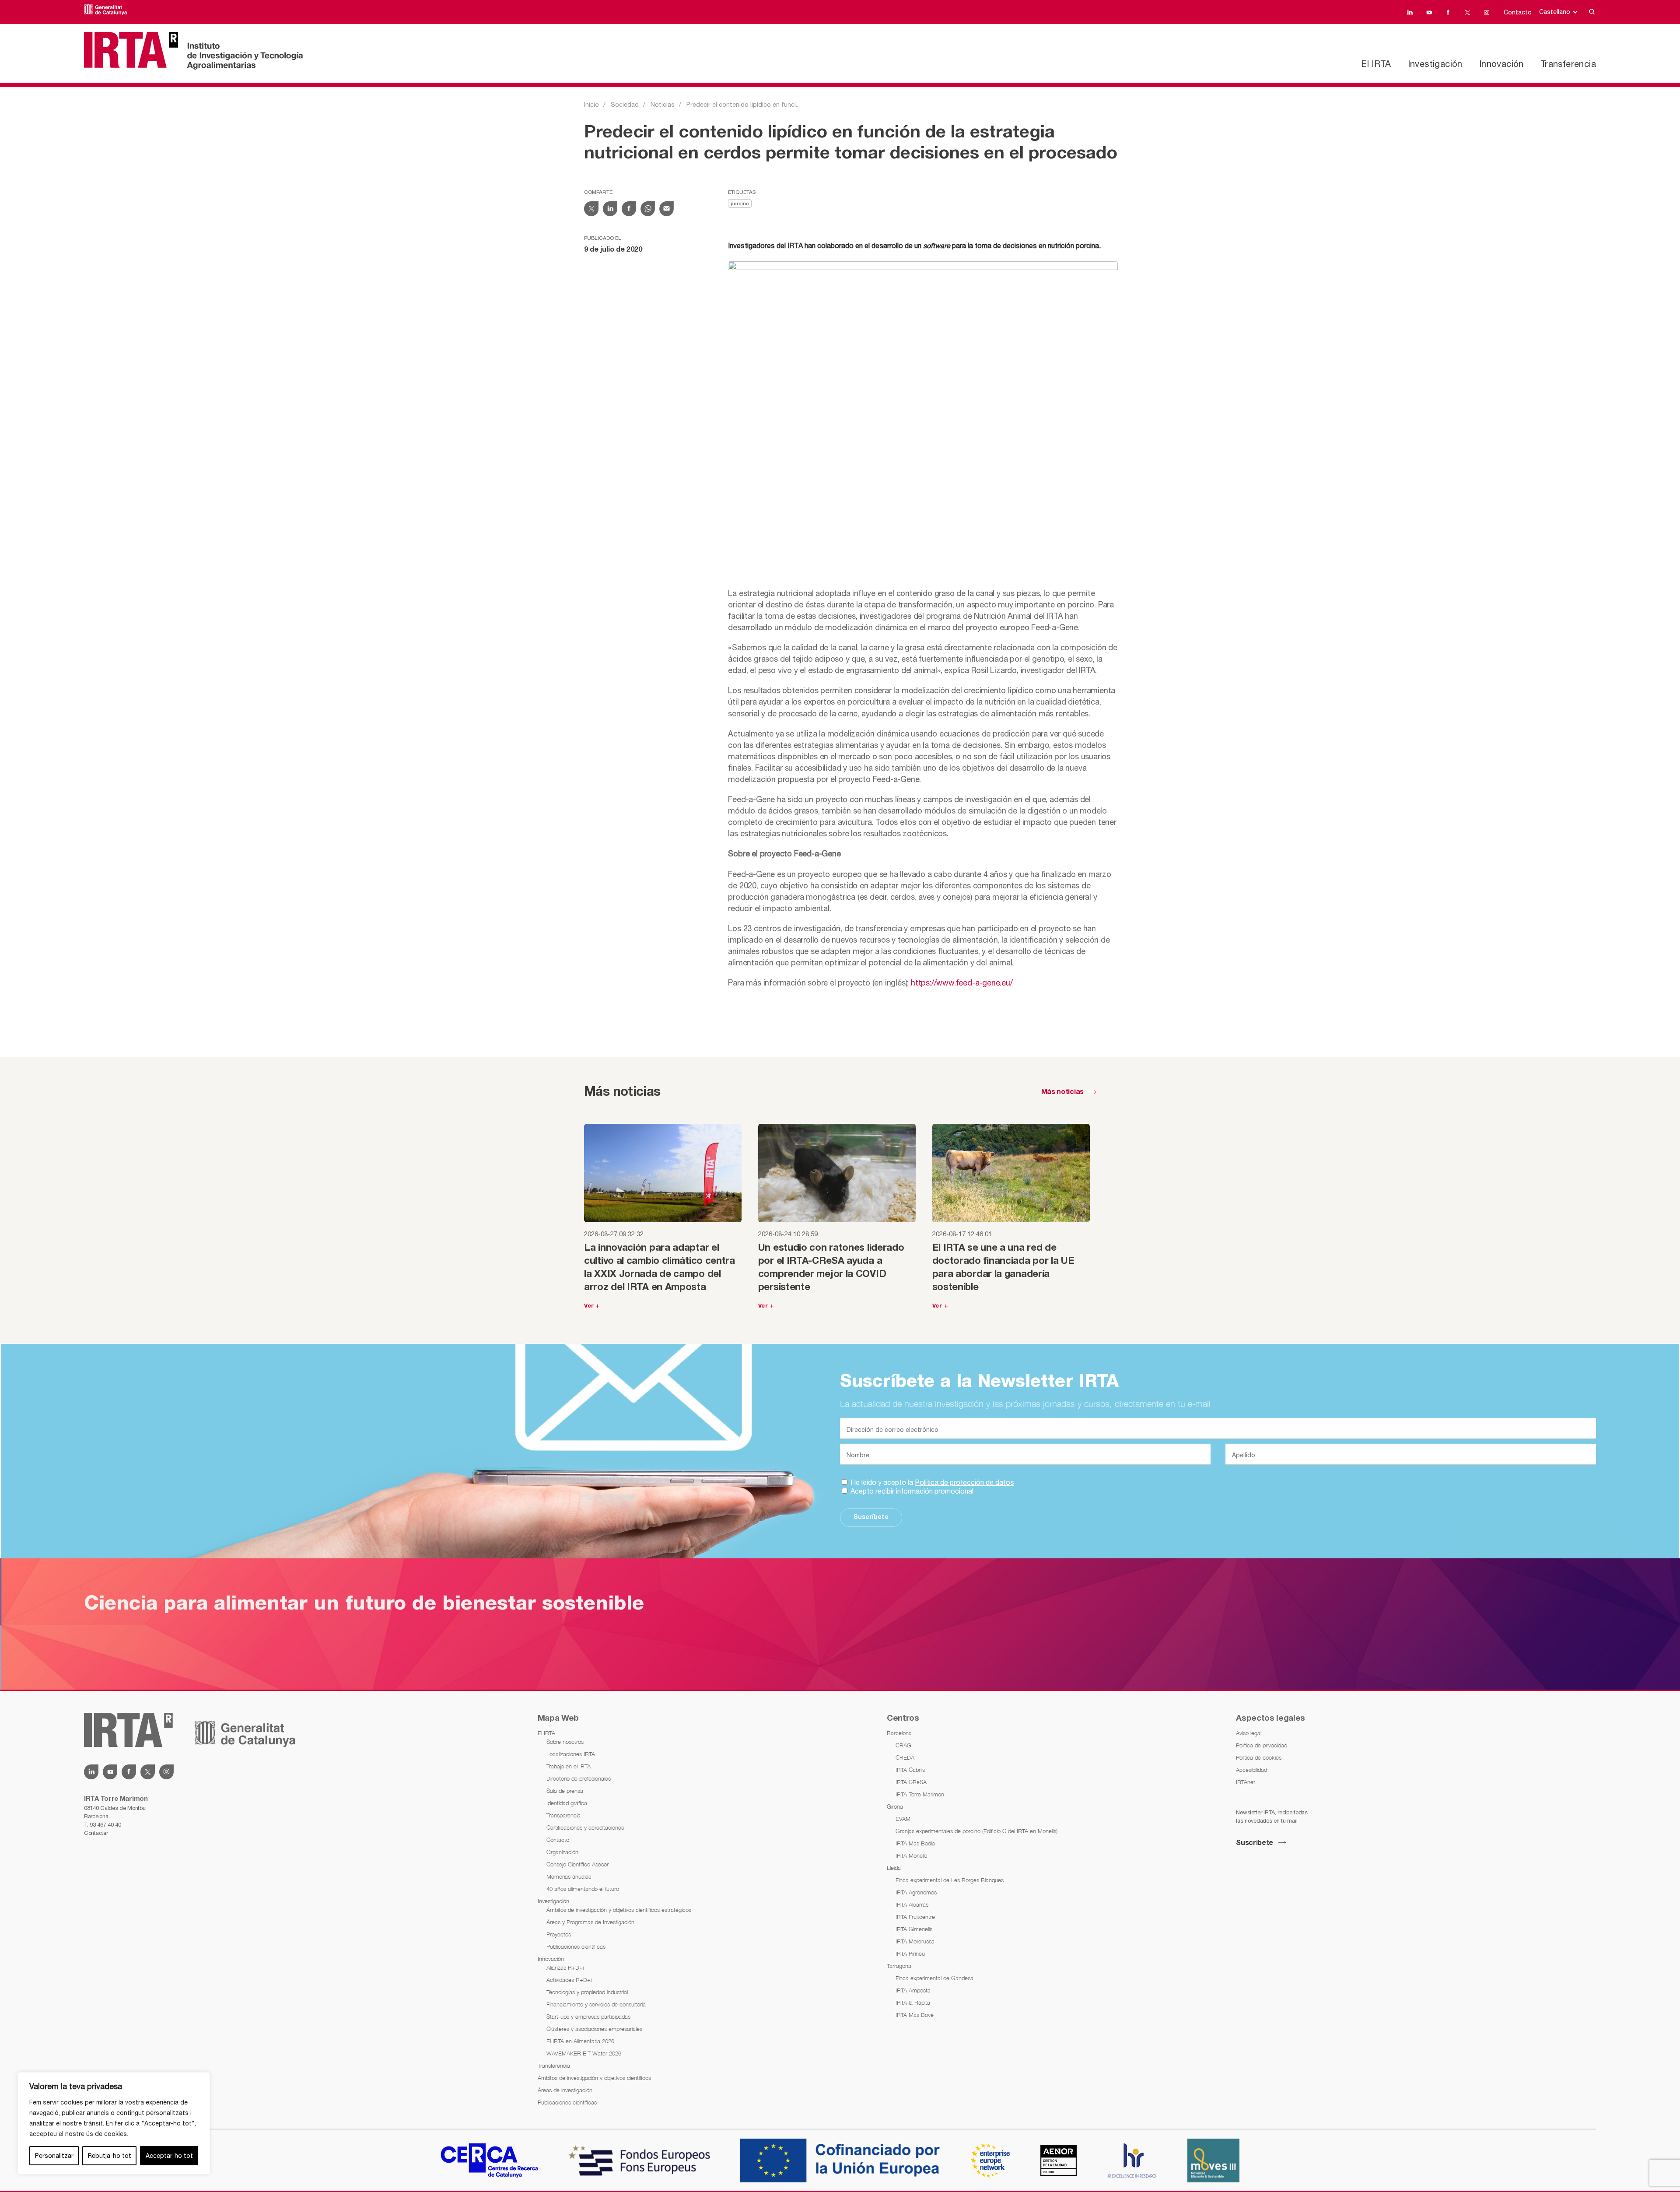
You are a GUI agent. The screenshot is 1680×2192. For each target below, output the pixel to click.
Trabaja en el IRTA (569, 1766)
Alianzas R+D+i (565, 1968)
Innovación (1501, 64)
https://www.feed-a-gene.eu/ (962, 983)
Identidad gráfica (567, 1803)
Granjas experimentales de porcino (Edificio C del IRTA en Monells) (976, 1831)
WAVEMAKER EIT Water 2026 (584, 2053)
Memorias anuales (569, 1876)
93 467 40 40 (105, 1825)
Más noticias (1062, 1092)
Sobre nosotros (565, 1742)
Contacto (1518, 12)
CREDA (905, 1757)
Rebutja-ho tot (110, 2156)
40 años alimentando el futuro (583, 1889)
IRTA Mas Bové (915, 2015)
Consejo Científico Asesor (577, 1864)
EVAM (903, 1819)
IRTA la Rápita (913, 2003)
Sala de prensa (565, 1791)
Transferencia (1568, 64)
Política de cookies (1259, 1757)
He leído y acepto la (931, 1482)
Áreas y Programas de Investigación (590, 1922)
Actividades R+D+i (569, 1980)
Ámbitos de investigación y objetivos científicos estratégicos (619, 1910)
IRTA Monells (911, 1855)
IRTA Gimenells (914, 1929)
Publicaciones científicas (576, 1946)
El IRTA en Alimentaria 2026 (580, 2041)
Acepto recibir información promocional (911, 1491)
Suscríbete (871, 1517)
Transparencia (563, 1815)
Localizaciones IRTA (571, 1754)
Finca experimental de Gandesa (934, 1978)
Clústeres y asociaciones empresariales (594, 2029)
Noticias (663, 105)
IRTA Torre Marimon (920, 1794)
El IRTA (1376, 64)
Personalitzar (54, 2156)
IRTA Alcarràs (912, 1904)
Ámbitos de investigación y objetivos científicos (594, 2078)
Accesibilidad (1251, 1770)
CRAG (903, 1745)
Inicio (591, 105)
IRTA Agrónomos (916, 1892)
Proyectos (559, 1934)
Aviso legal (1249, 1733)
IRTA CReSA (911, 1782)
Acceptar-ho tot (169, 2156)
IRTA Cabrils (910, 1770)
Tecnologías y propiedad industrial (587, 1992)
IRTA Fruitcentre (915, 1917)
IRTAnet (1246, 1782)
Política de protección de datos (964, 1482)
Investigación (1435, 64)
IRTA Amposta (913, 1990)
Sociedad (625, 105)
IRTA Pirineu (910, 1954)
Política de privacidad (1262, 1745)
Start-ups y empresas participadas (588, 2017)
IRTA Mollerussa (915, 1941)
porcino (740, 204)
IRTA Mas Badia (915, 1843)
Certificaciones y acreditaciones (585, 1827)
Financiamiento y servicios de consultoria (596, 2004)
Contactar (96, 1833)
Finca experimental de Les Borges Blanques (950, 1880)
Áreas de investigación (565, 2090)
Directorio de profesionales (579, 1778)
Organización (562, 1852)
